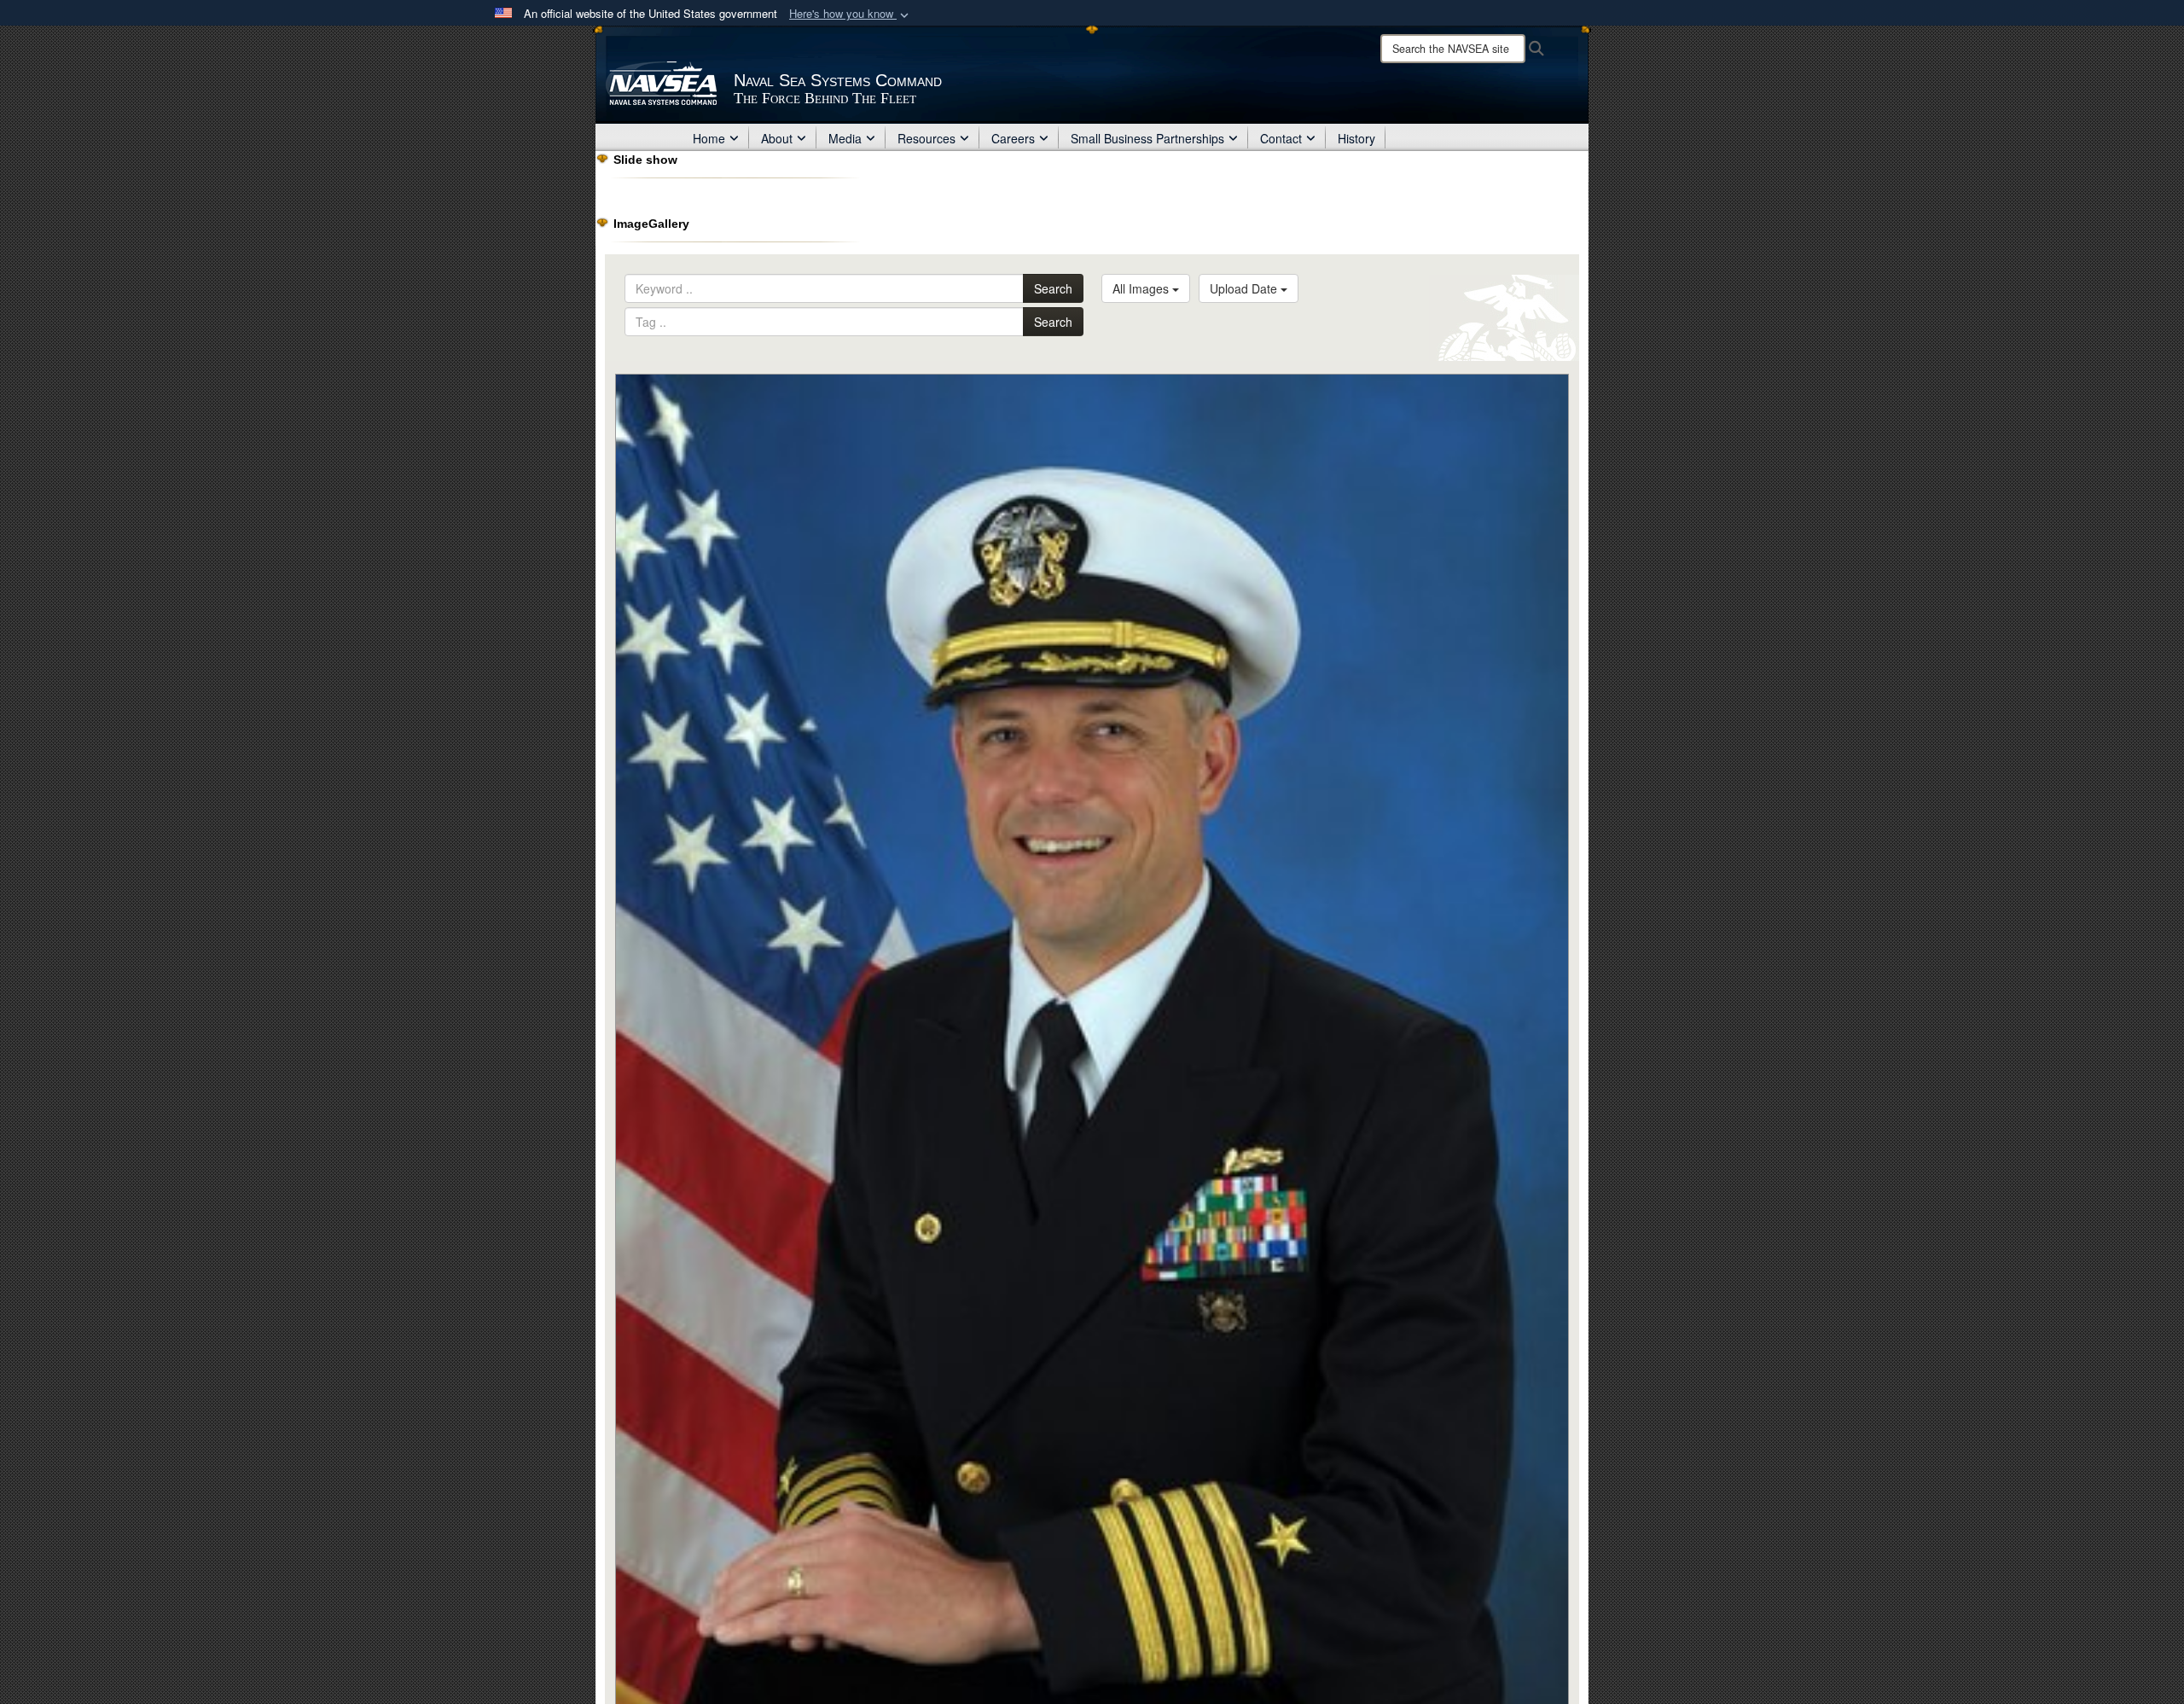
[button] (851, 14)
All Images (1142, 288)
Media (845, 138)
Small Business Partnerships (1147, 138)
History (1356, 138)
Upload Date (1245, 288)
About (777, 138)
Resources (926, 138)
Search (1053, 288)
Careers (1013, 138)
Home (709, 138)
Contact (1281, 138)
